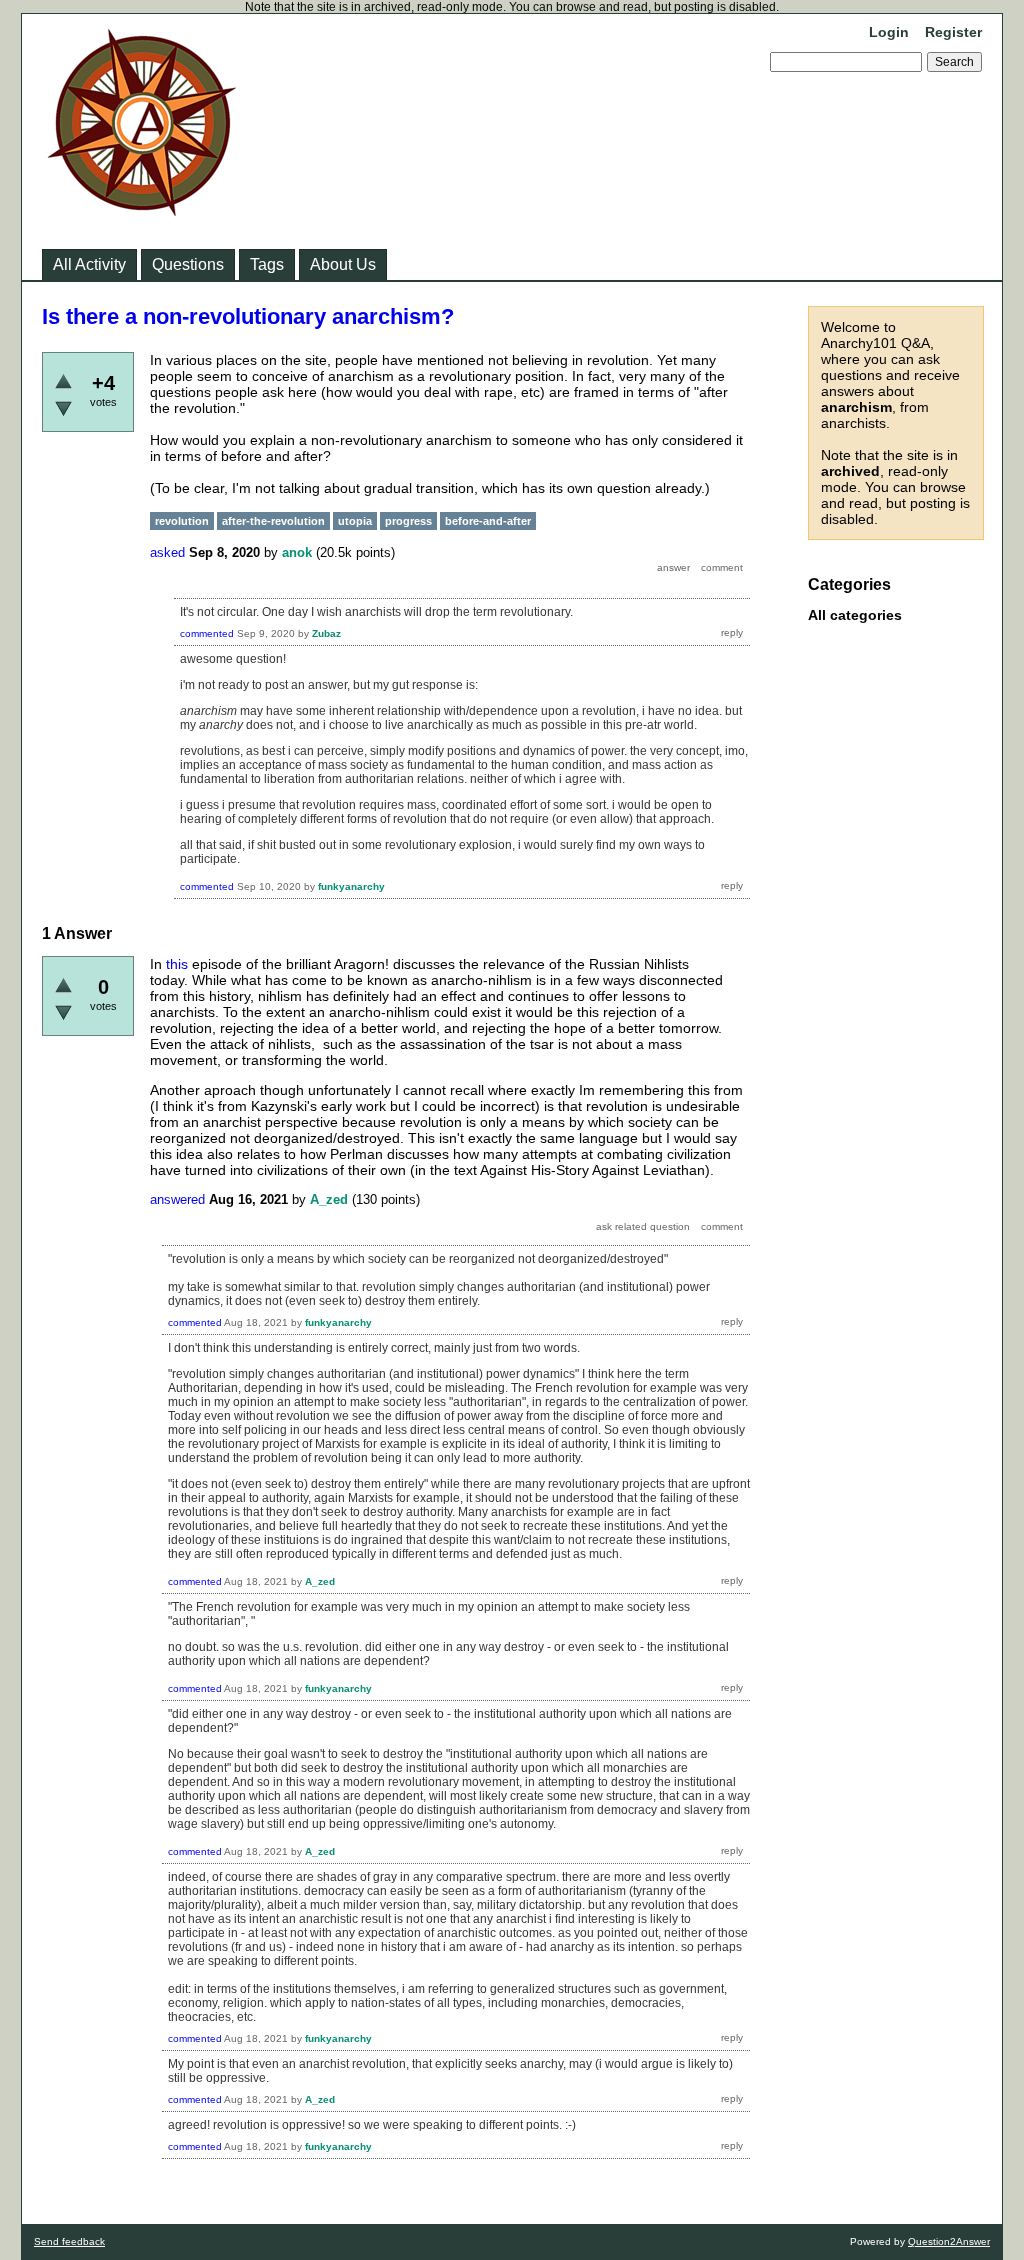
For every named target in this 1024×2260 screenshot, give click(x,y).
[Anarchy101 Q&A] (142, 210)
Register (953, 32)
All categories (855, 615)
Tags (267, 264)
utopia (355, 521)
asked (167, 552)
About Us (343, 264)
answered (177, 1199)
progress (408, 521)
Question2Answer (949, 2241)
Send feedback (69, 2241)
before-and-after (488, 521)
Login (889, 32)
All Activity (89, 264)
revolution (182, 521)
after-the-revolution (273, 521)
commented (207, 633)
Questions (188, 264)
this (177, 964)
